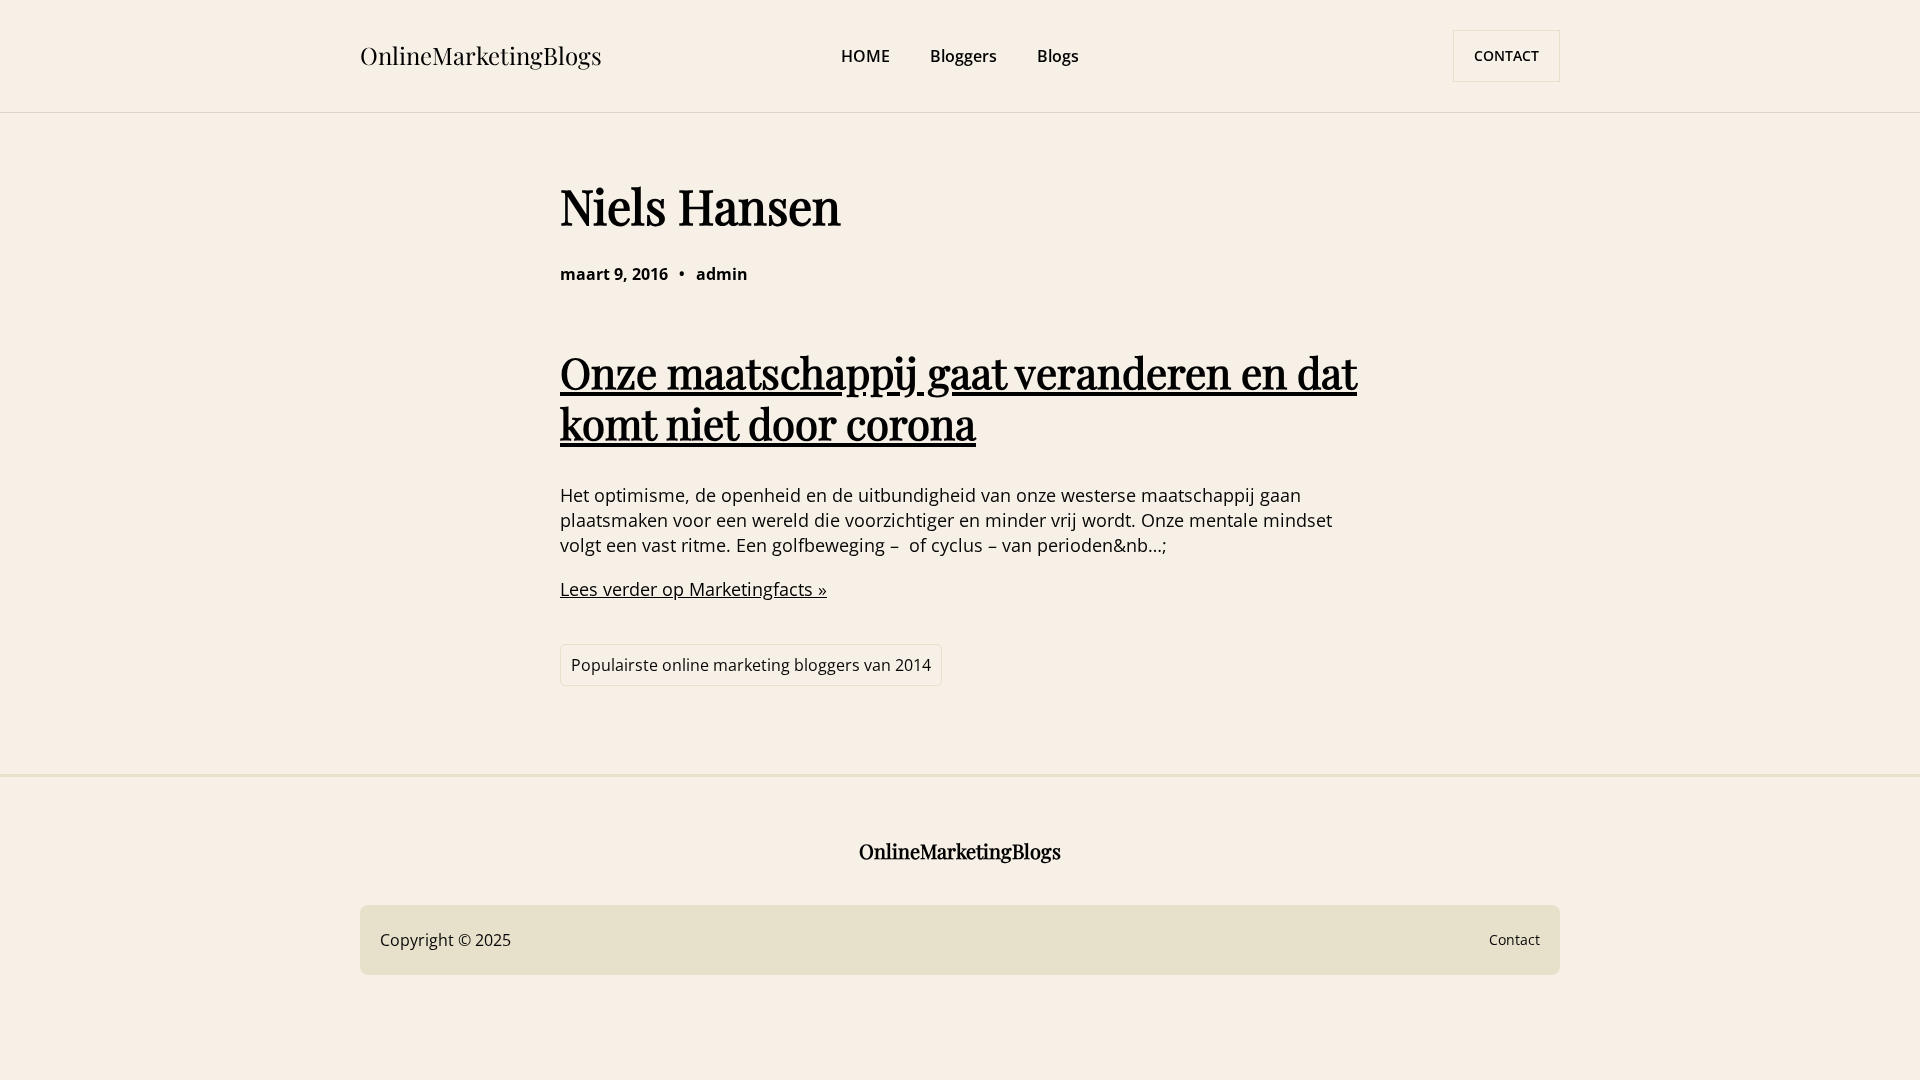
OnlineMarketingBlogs (481, 55)
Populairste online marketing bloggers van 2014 (751, 665)
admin (722, 274)
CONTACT (1506, 55)
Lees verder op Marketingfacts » (693, 589)
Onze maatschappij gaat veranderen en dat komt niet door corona (958, 397)
